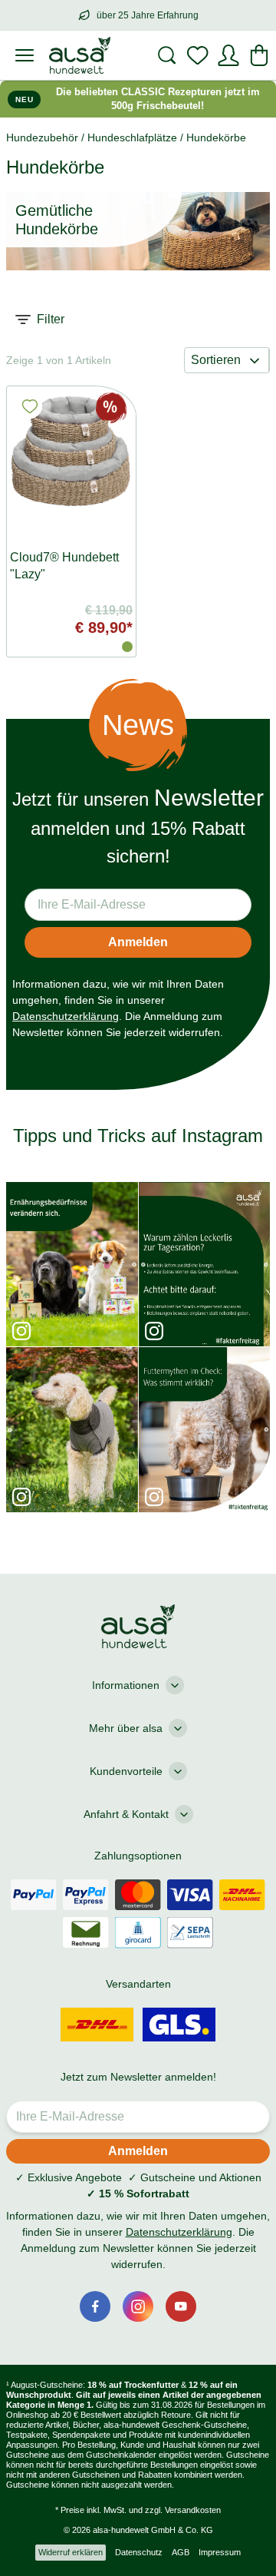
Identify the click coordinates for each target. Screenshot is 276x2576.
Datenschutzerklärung (66, 1016)
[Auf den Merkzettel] (30, 406)
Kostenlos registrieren (138, 2453)
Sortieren (216, 360)
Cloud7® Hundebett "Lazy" (64, 566)
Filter (51, 319)
